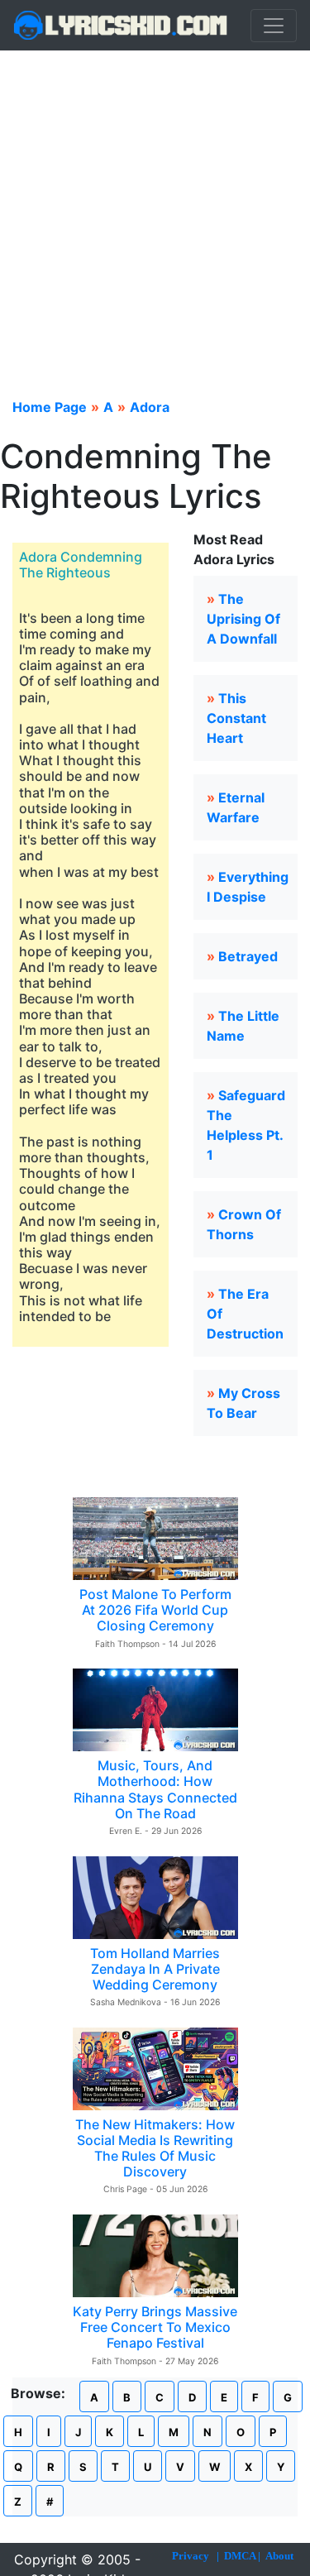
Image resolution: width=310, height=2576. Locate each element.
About (279, 2556)
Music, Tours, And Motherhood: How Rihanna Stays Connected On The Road (155, 1789)
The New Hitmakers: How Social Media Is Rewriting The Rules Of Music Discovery (155, 2148)
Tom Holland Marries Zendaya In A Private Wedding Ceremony (155, 1969)
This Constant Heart (236, 718)
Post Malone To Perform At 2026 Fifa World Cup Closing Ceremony (155, 1610)
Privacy (191, 2556)
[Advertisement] (155, 214)
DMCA (240, 2556)
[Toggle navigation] (274, 26)
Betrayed (248, 956)
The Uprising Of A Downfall (243, 619)
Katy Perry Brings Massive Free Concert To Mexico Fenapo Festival (155, 2327)
